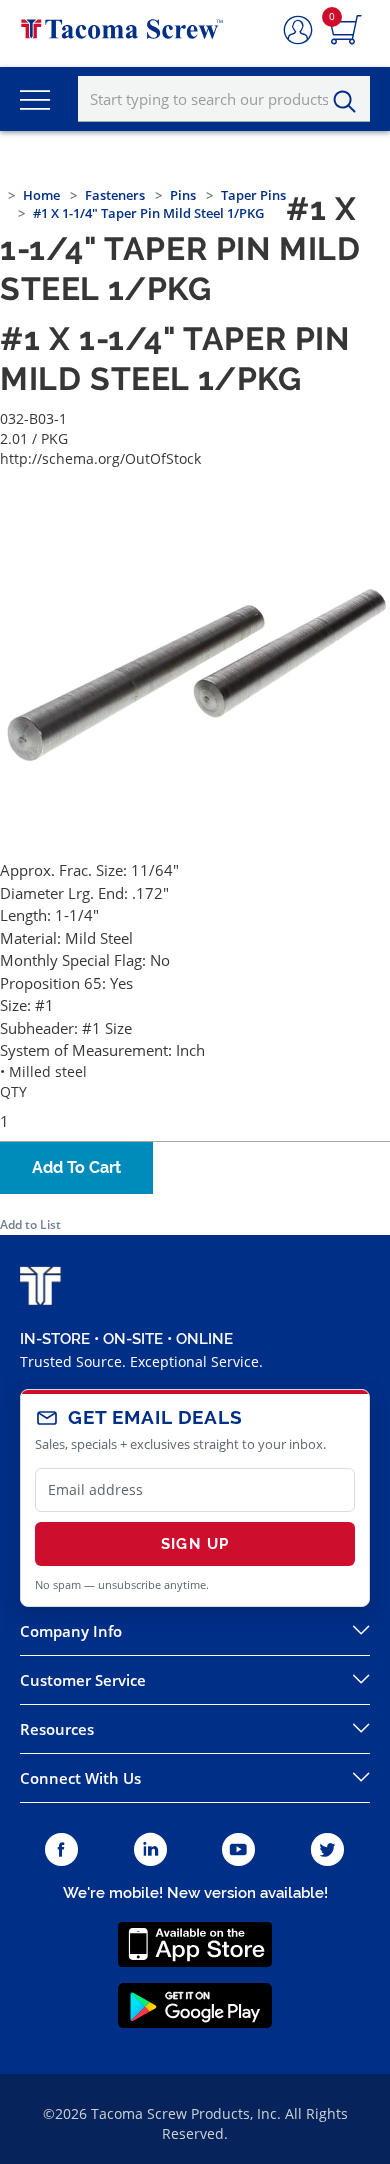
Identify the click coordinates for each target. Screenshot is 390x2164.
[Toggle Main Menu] (35, 99)
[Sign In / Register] (298, 31)
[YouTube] (238, 1850)
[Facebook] (61, 1850)
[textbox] (224, 99)
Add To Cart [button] (76, 1167)
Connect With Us (80, 1778)
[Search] (350, 102)
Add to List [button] (30, 1224)
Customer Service (83, 1680)
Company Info (71, 1631)
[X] (328, 1850)
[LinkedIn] (150, 1850)
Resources (57, 1729)
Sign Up (195, 1544)
